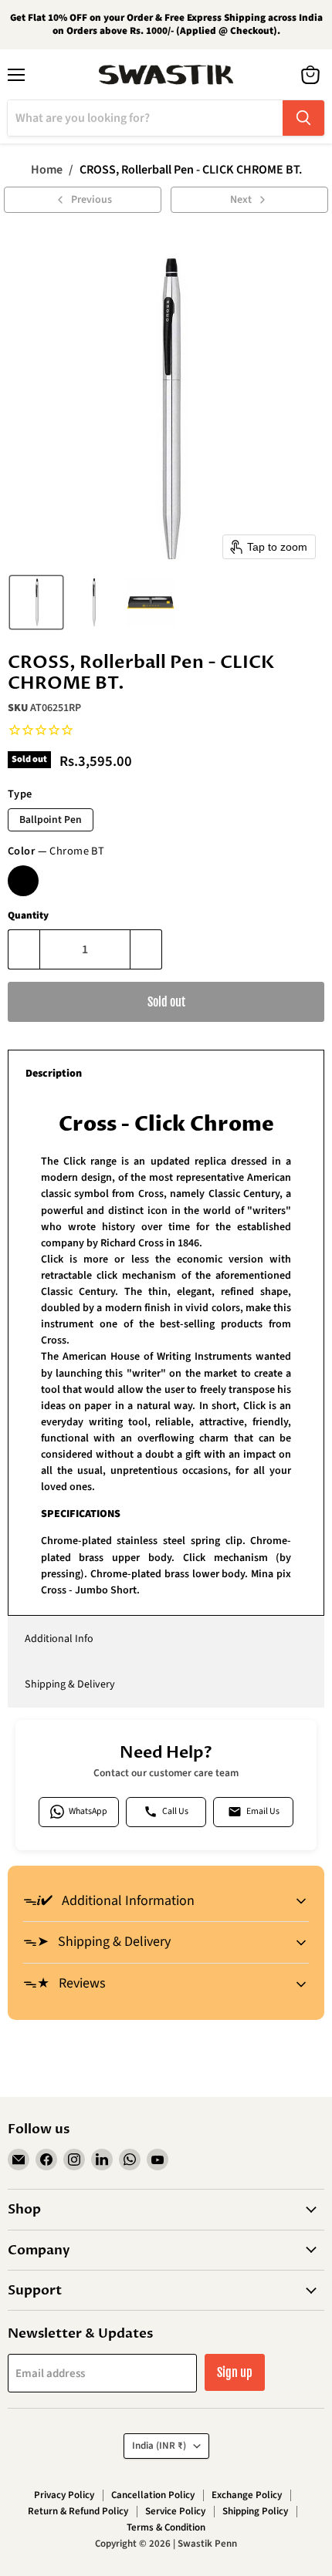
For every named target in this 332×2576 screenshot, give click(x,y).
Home (47, 170)
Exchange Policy (247, 2495)
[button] (36, 602)
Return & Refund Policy (78, 2511)
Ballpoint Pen (51, 819)
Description (54, 1074)
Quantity (28, 916)
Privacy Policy (64, 2495)
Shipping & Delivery (70, 1684)
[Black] (23, 881)
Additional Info (59, 1639)
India (159, 2446)
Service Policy (175, 2511)
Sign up (235, 2372)
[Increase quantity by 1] (146, 949)
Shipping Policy (255, 2511)
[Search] (303, 118)
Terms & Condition (166, 2527)
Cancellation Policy (153, 2495)
